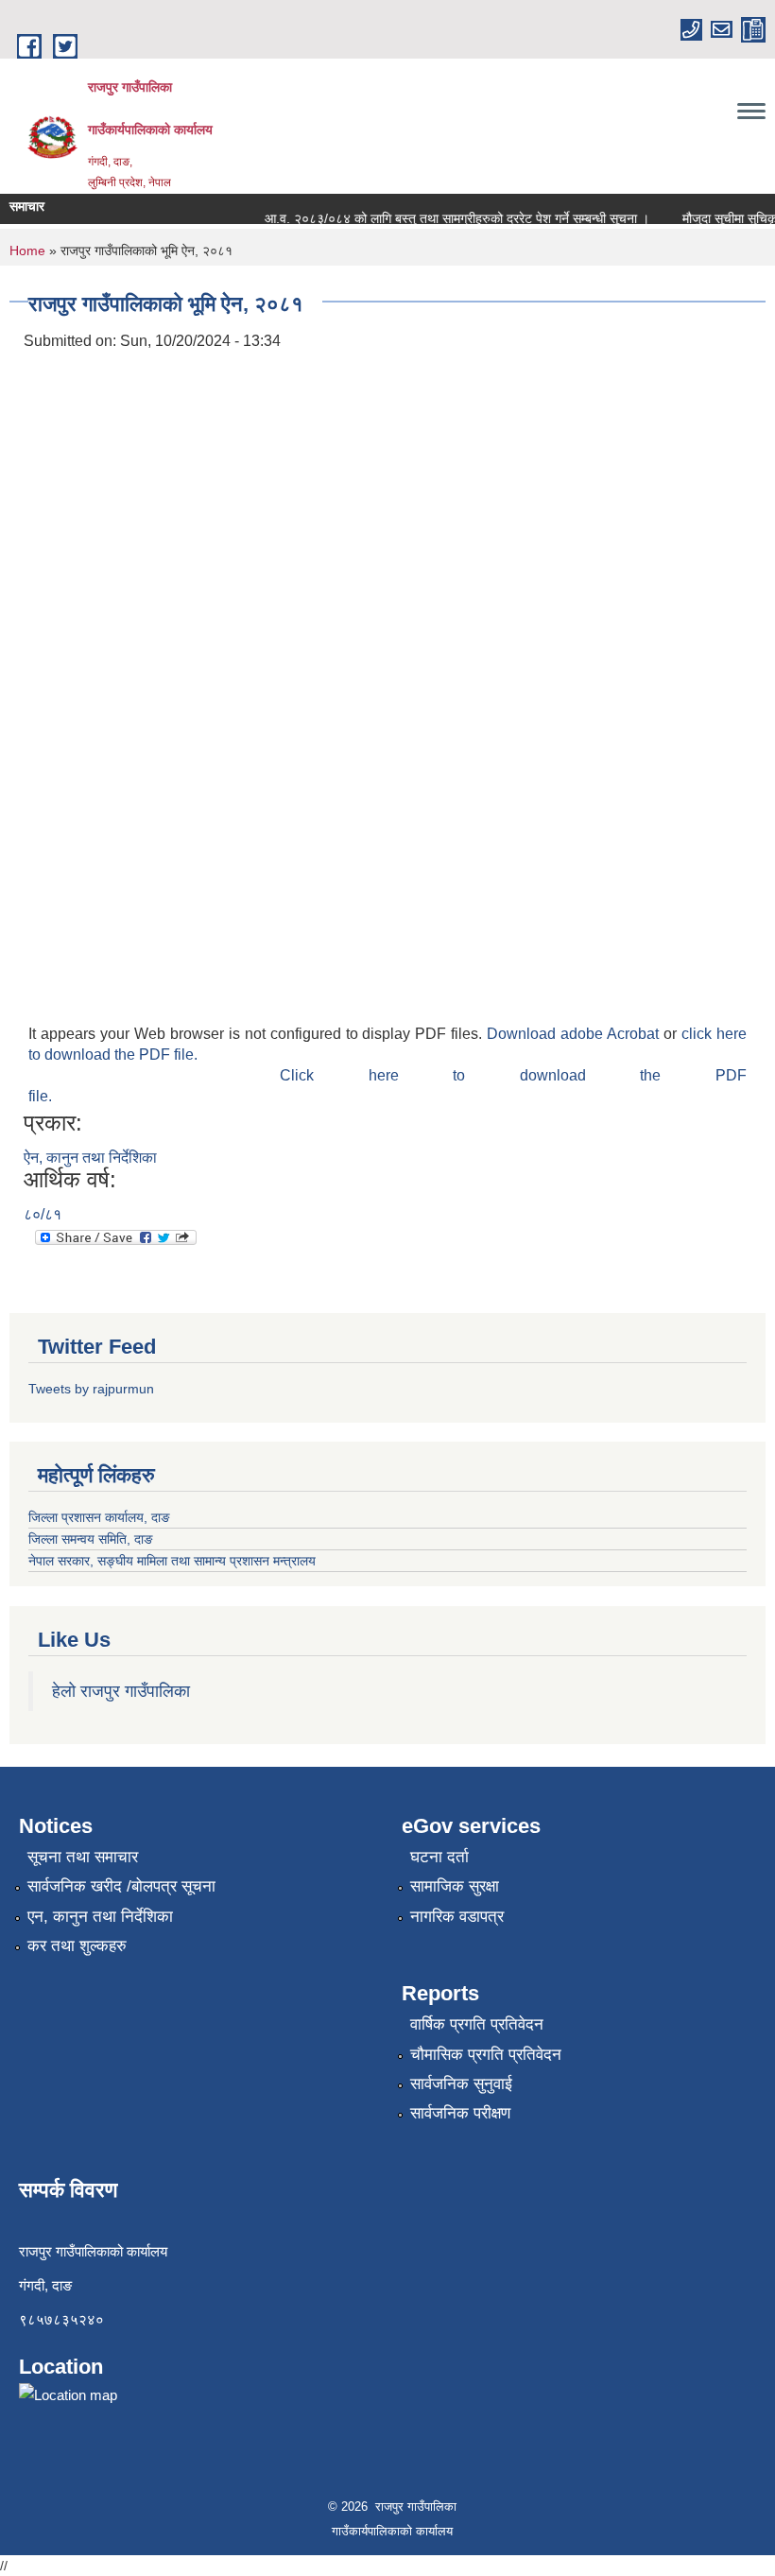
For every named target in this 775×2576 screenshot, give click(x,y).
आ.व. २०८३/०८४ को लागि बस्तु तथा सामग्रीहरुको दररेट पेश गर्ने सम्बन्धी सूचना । (446, 218)
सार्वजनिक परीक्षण (460, 2113)
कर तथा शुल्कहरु (77, 1946)
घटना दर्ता (439, 1857)
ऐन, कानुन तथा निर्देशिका (90, 1158)
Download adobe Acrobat (575, 1034)
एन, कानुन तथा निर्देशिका (100, 1917)
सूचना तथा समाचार (83, 1857)
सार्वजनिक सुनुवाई (461, 2084)
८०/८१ (43, 1214)
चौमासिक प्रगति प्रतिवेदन (486, 2055)
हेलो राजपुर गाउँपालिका (121, 1691)
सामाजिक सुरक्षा (455, 1886)
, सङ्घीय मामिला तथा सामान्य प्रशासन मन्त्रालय (203, 1561)
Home (27, 251)
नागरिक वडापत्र (457, 1917)
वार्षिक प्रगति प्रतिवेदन (477, 2024)
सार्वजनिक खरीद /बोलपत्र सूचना (121, 1886)
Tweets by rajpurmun (91, 1389)
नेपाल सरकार (59, 1561)
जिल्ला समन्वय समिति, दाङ (91, 1539)
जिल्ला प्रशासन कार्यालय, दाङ (99, 1517)
